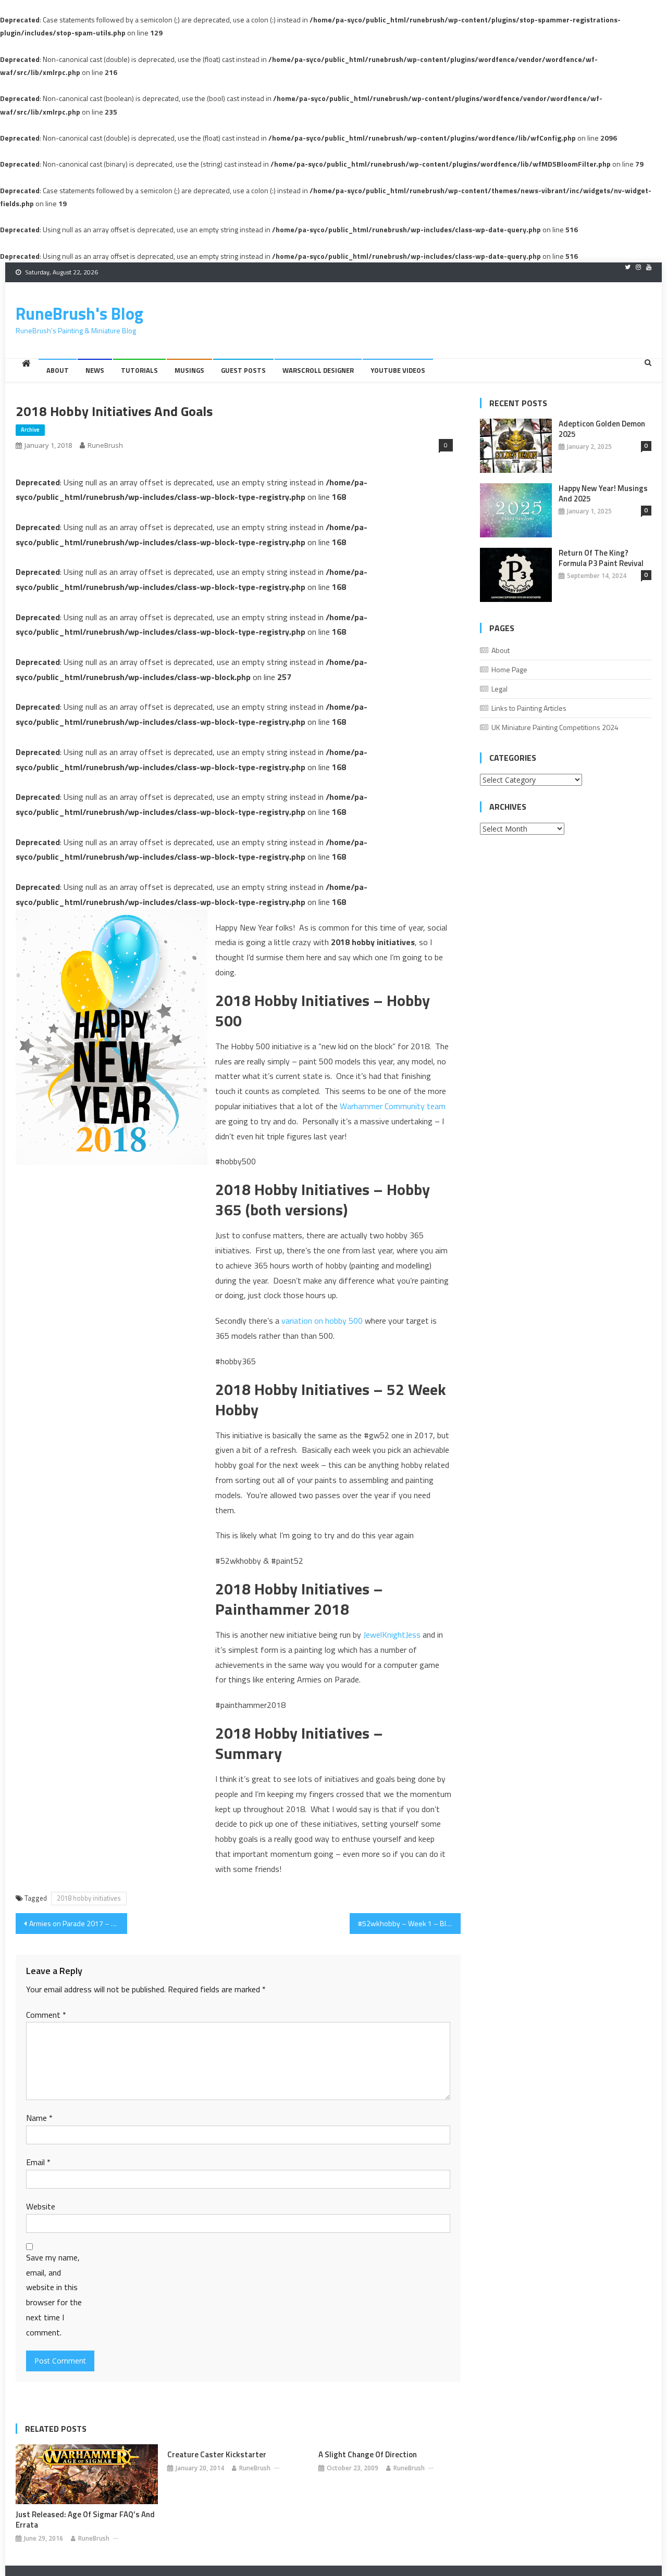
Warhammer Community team (393, 1106)
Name (39, 2118)
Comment (46, 2015)
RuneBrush (105, 445)
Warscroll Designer (318, 370)
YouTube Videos (398, 370)
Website (41, 2206)
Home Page (509, 669)
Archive (30, 430)
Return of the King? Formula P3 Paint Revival (601, 558)
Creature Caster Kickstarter (217, 2455)
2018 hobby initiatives (89, 1898)
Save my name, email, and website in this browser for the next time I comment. (54, 2295)
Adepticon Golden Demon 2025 (602, 429)
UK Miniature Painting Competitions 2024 (555, 727)
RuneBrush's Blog (79, 313)
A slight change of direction (368, 2455)
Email (38, 2162)
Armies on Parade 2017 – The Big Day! (78, 1923)
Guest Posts (243, 370)
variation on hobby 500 (322, 1321)
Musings (189, 370)
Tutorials (139, 370)
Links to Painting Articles (529, 708)
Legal (499, 689)
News (95, 370)
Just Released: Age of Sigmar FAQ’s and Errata (85, 2520)
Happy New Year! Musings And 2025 (603, 494)
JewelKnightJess (392, 1635)
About (58, 370)
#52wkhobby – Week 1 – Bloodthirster (410, 1923)
